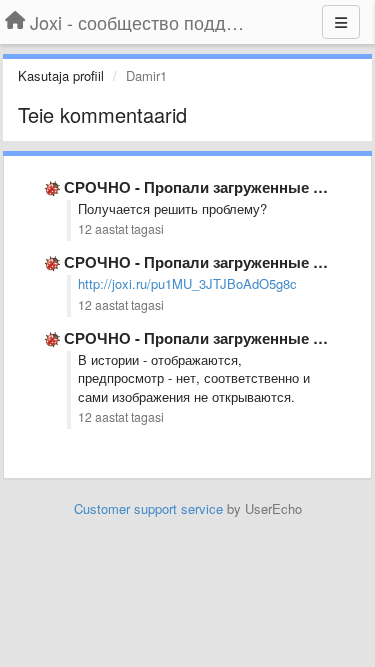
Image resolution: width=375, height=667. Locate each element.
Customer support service (148, 508)
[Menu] (341, 22)
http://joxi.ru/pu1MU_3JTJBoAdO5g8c (187, 283)
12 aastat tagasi (121, 229)
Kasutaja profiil (61, 75)
